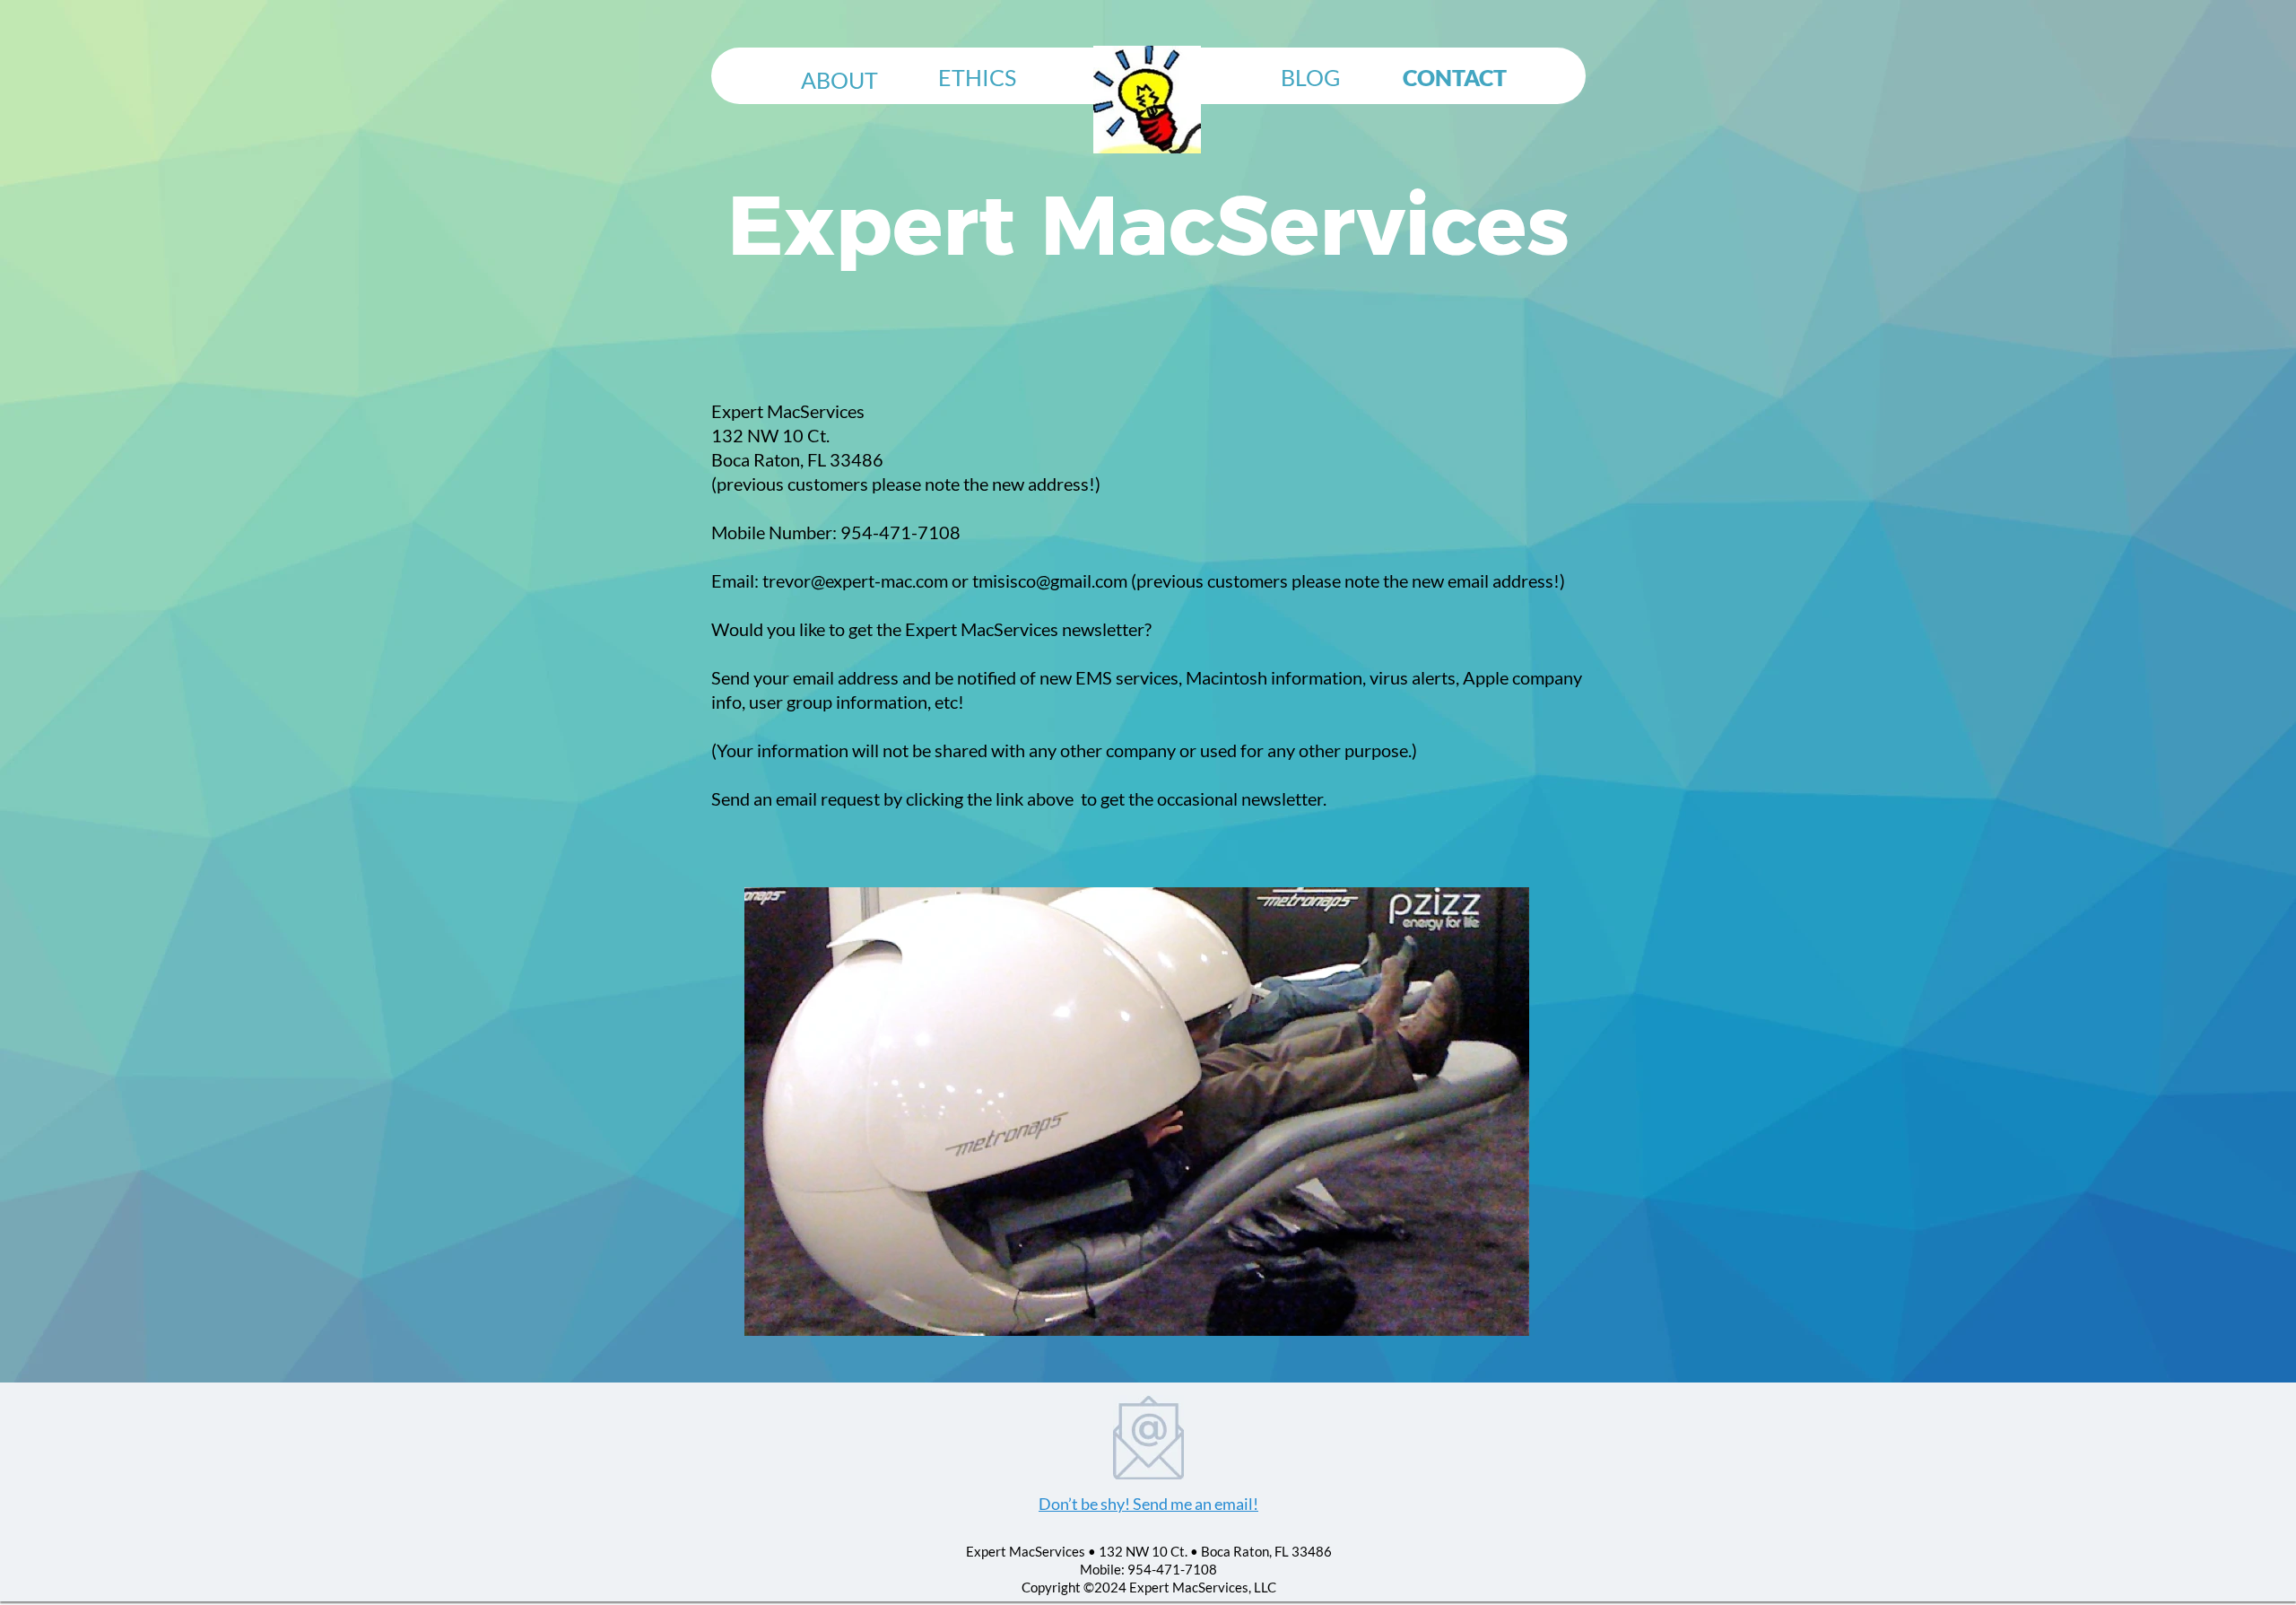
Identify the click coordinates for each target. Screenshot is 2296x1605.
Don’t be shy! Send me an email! (1148, 1504)
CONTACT (1455, 77)
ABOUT (839, 80)
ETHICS (977, 77)
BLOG (1310, 77)
